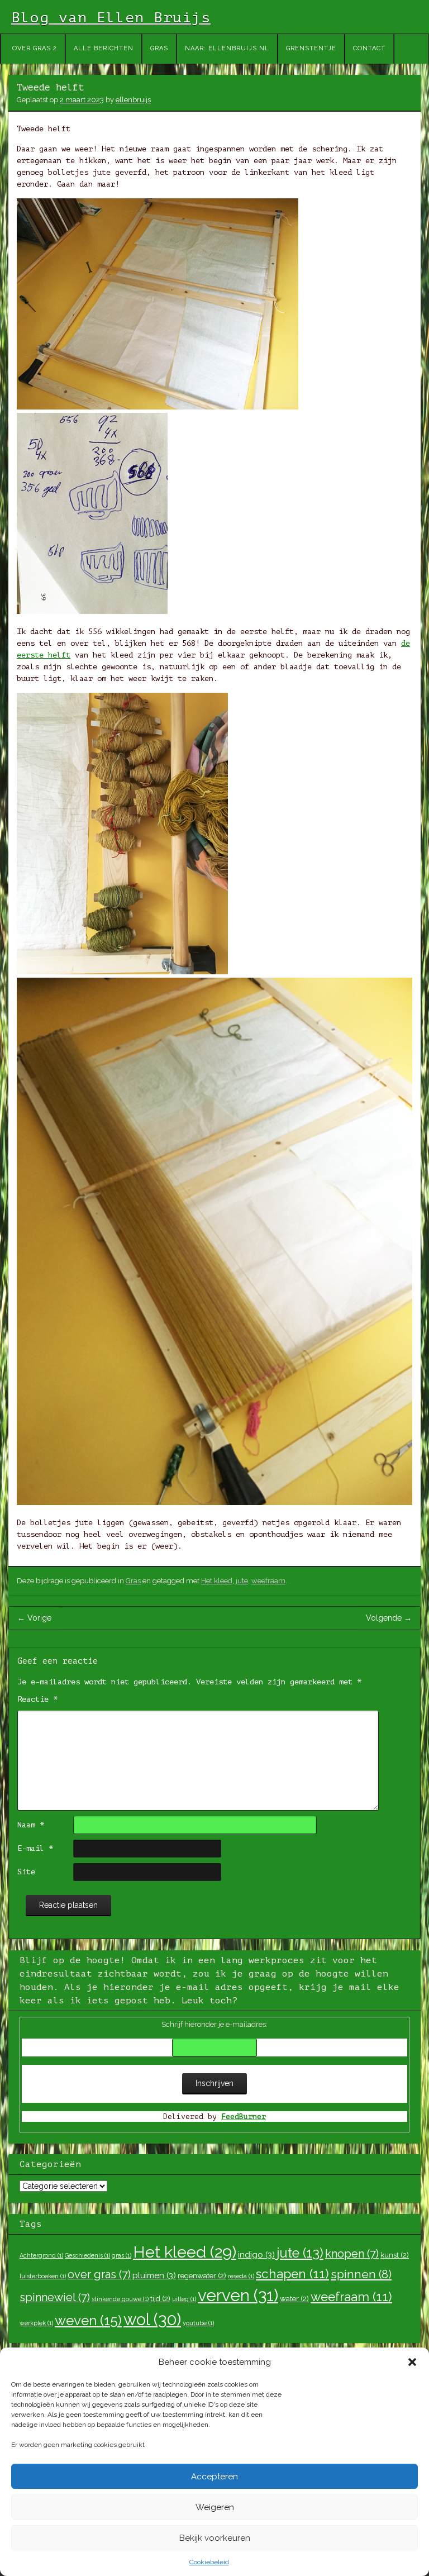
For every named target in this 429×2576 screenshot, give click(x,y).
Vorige (34, 1618)
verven (238, 2295)
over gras (99, 2274)
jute (242, 1581)
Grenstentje (311, 48)
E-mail (35, 1848)
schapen (292, 2274)
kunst (395, 2255)
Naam (31, 1825)
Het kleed (217, 1581)
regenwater (202, 2275)
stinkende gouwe (120, 2299)
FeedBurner (244, 2116)
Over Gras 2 (35, 48)
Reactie (37, 1699)
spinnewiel (55, 2297)
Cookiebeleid (209, 2562)
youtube (198, 2323)
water (294, 2298)
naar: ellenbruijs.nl (227, 48)
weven (88, 2320)
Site (26, 1872)
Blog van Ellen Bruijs (111, 18)
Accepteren (214, 2477)
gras (121, 2255)
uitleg (184, 2299)
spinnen (361, 2274)
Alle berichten (104, 48)
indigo (256, 2255)
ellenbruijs (133, 100)
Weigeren (215, 2507)
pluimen (154, 2275)
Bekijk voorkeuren (215, 2538)
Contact (369, 48)
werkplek (36, 2323)
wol (152, 2320)
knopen (352, 2254)
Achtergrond (41, 2255)
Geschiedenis (87, 2255)
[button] (412, 2362)
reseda (241, 2276)
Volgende (389, 1618)
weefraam (268, 1581)
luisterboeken (43, 2276)
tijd (160, 2298)
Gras (159, 48)
